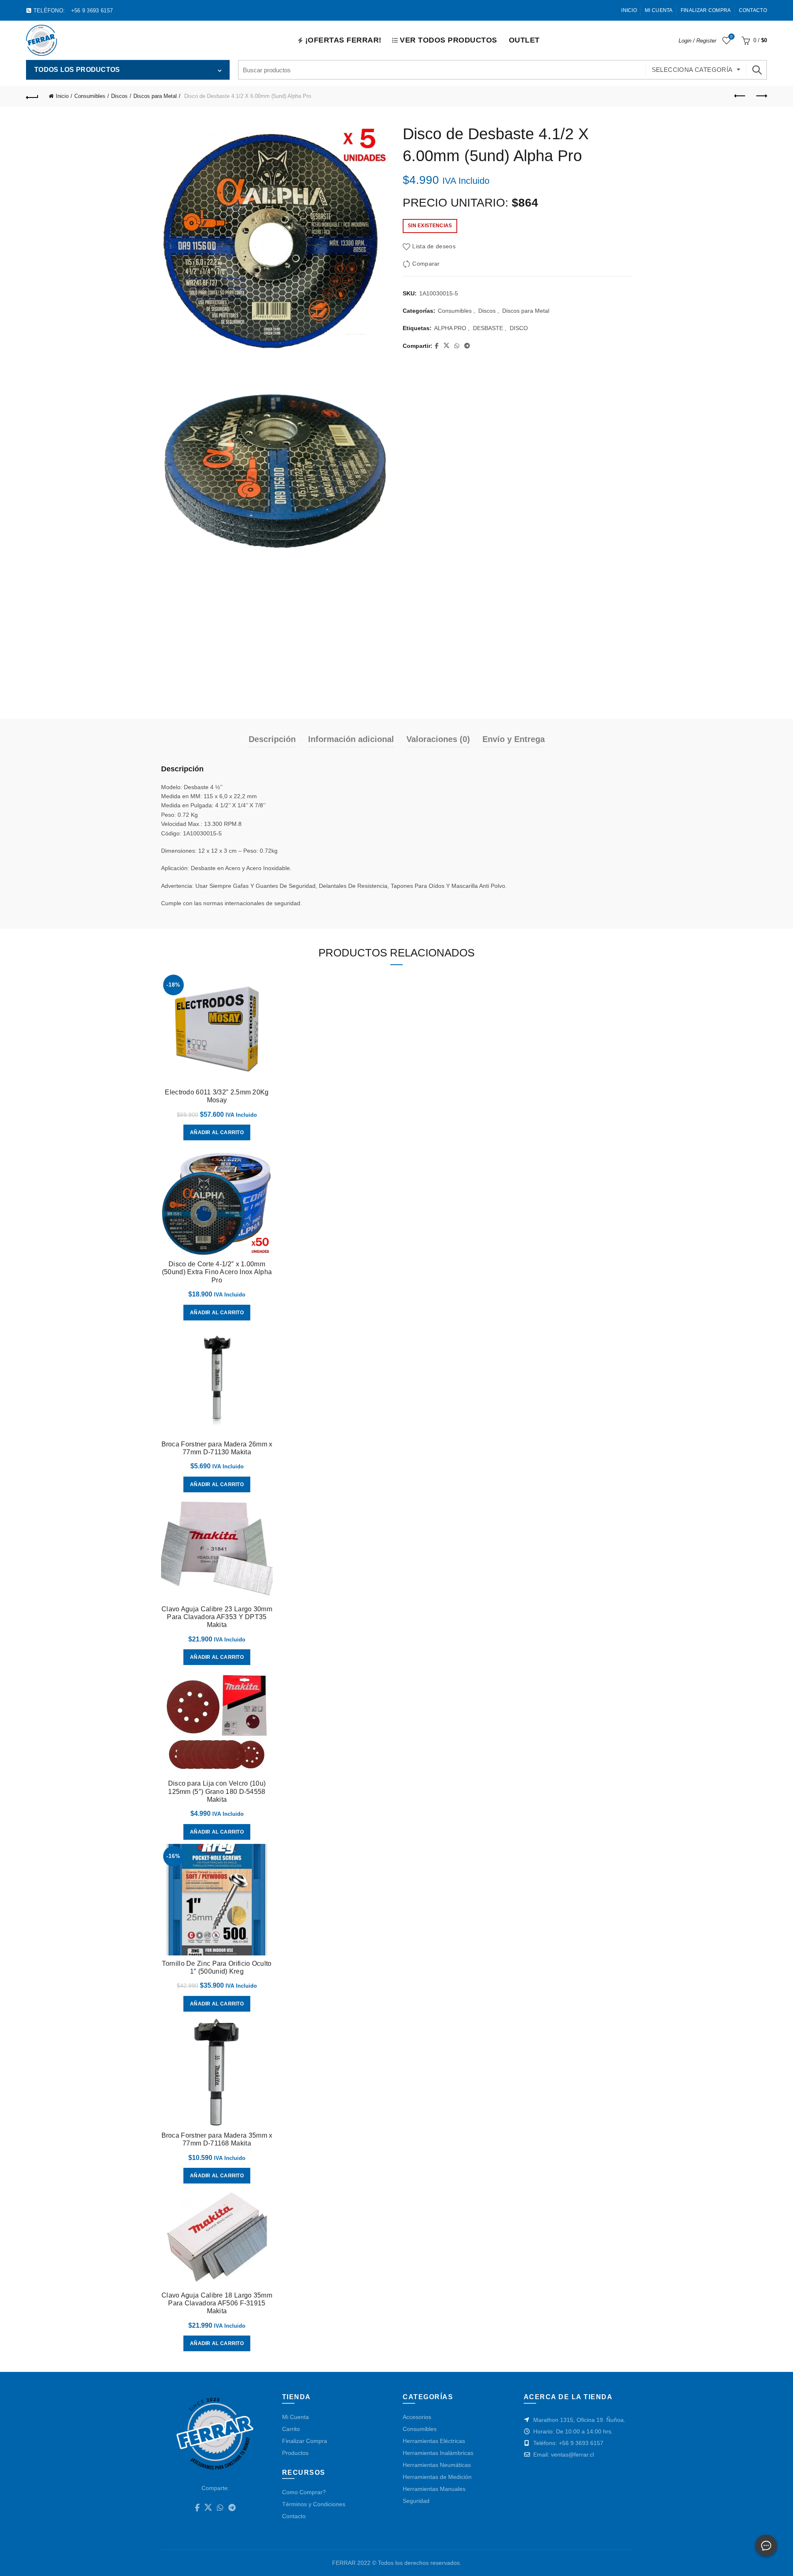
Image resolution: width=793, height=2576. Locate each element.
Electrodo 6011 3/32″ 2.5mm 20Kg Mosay (217, 1096)
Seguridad (416, 2501)
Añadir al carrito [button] (217, 1132)
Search (757, 70)
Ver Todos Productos (449, 40)
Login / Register (697, 41)
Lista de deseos (731, 37)
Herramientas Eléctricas (434, 2441)
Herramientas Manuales (434, 2489)
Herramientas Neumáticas (437, 2465)
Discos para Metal (155, 96)
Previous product (740, 96)
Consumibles (90, 96)
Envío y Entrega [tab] (514, 739)
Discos (119, 96)
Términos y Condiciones (314, 2504)
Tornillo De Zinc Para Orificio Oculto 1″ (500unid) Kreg (217, 1967)
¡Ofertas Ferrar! (343, 40)
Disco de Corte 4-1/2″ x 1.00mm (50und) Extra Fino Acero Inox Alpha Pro (217, 1272)
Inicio (629, 10)
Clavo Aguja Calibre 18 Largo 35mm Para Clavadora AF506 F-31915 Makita (217, 2303)
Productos (295, 2453)
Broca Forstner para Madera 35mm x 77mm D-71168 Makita (217, 2139)
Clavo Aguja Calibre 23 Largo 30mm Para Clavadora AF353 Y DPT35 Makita (217, 1617)
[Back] (32, 96)
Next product (761, 96)
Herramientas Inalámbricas (438, 2453)
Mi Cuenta (659, 10)
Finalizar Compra (706, 10)
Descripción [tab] (272, 739)
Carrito (291, 2429)
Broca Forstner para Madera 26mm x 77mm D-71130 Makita (217, 1448)
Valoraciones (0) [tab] (438, 739)
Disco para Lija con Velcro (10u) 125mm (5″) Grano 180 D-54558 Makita (217, 1791)
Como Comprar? (304, 2492)
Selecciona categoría (692, 70)
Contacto (753, 10)
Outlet (524, 40)
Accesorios (417, 2417)
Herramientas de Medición (437, 2477)
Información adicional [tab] (351, 739)
